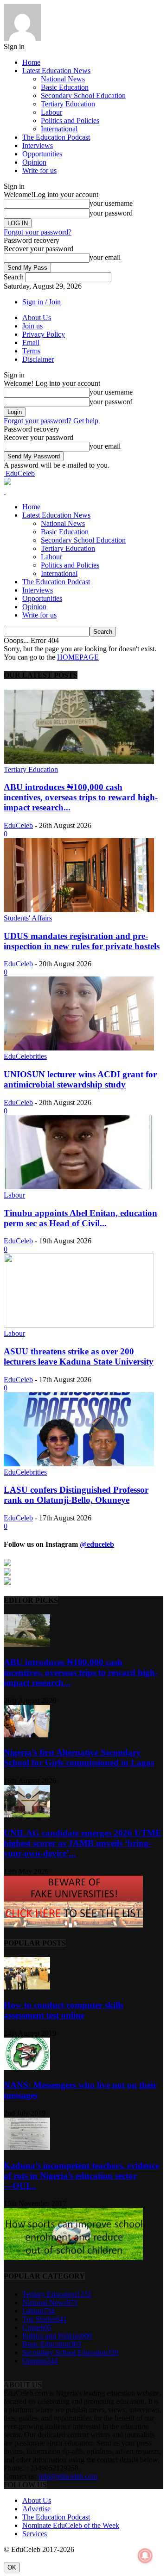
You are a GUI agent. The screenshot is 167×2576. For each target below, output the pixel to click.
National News (63, 79)
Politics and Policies (70, 120)
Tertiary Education (68, 104)
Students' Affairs (28, 918)
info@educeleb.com (68, 2476)
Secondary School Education (83, 96)
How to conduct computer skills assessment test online (64, 2010)
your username (111, 203)
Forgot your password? (38, 232)
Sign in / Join (42, 302)
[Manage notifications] (145, 2556)
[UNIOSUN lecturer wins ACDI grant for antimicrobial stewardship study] (79, 1048)
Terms (31, 351)
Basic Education (65, 87)
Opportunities (42, 154)
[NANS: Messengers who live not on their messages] (27, 2067)
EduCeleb (18, 825)
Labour (51, 112)
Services (35, 2534)
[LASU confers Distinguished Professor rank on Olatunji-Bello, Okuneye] (79, 1464)
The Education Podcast (56, 137)
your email (105, 257)
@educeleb (97, 1544)
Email (31, 343)
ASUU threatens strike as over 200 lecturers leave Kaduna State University (79, 1356)
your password (111, 213)
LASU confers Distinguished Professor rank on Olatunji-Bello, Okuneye (76, 1495)
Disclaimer (38, 359)
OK (12, 2567)
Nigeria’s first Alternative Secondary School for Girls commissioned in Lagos (79, 1757)
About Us (37, 318)
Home (31, 62)
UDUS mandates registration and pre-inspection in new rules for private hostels (82, 941)
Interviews (38, 145)
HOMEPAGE (78, 657)
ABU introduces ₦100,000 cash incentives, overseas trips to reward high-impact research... (81, 797)
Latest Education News (56, 71)
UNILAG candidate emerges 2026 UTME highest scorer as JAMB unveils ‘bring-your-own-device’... (83, 1843)
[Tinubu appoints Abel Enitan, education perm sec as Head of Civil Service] (79, 1187)
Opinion (34, 162)
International (59, 129)
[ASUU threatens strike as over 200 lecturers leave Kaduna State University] (79, 1325)
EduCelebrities (25, 1056)
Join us (32, 326)
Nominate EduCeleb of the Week (71, 2525)
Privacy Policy (44, 334)
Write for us (39, 170)
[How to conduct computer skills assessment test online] (27, 1987)
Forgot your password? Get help (51, 421)
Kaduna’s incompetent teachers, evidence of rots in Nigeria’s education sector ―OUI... (81, 2176)
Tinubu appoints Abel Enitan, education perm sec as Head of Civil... (80, 1218)
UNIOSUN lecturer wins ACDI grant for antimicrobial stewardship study (80, 1079)
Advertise (36, 2509)
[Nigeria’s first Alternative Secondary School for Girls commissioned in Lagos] (27, 1735)
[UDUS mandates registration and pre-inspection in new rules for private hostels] (79, 910)
